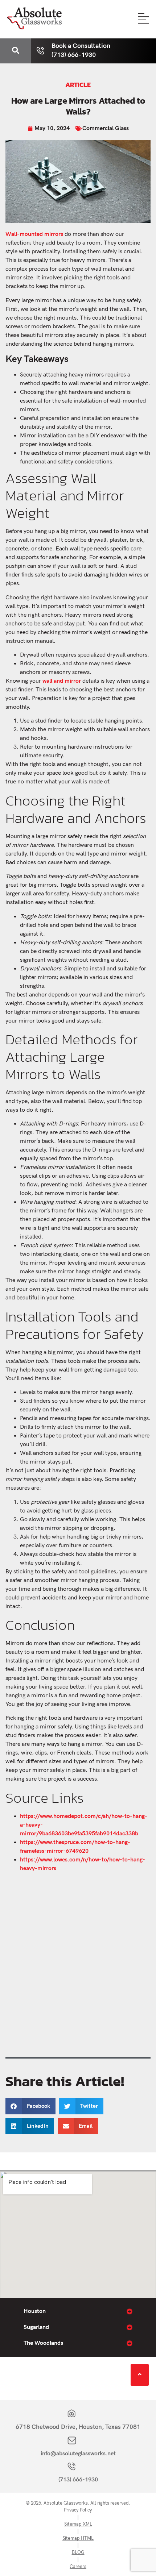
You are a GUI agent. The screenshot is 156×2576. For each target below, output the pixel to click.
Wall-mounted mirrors (34, 234)
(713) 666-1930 (78, 2480)
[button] (30, 2106)
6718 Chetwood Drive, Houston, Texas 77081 (78, 2427)
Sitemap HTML (78, 2538)
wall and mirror (62, 681)
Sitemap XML (78, 2524)
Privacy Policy (78, 2510)
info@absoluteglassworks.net (78, 2454)
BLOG (78, 2552)
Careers (78, 2567)
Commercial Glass (106, 128)
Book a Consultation (81, 46)
